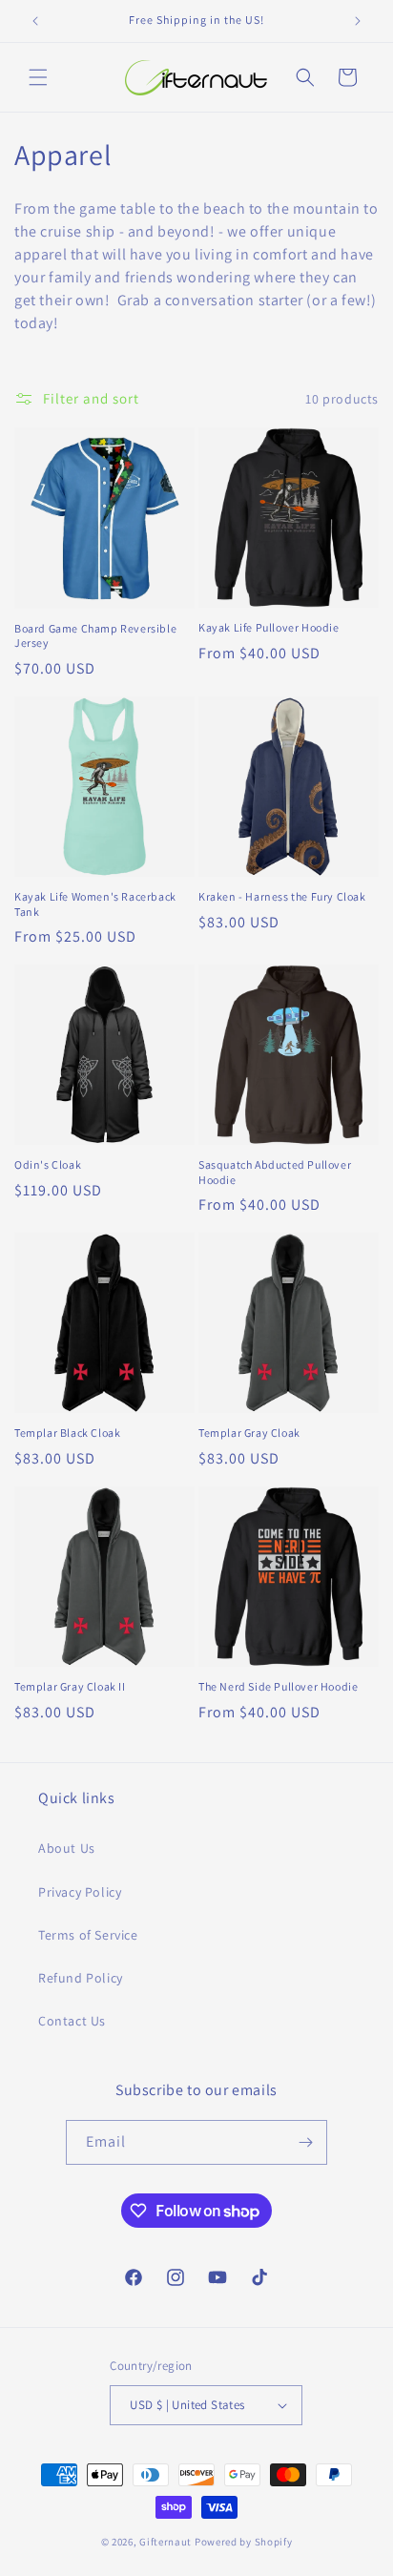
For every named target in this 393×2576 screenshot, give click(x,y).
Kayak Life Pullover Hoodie (269, 627)
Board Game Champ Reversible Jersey (95, 636)
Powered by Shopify (244, 2542)
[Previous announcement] (35, 21)
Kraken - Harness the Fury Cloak (282, 896)
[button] (38, 77)
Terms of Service (88, 1935)
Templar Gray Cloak (249, 1433)
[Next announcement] (358, 21)
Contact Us (72, 2021)
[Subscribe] (305, 2142)
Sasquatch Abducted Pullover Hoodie (275, 1172)
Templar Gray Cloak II (70, 1686)
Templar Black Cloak (67, 1433)
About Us (67, 1848)
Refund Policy (81, 1978)
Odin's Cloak (48, 1164)
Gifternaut (165, 2542)
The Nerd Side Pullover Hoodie (278, 1686)
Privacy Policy (80, 1892)
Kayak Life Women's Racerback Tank (95, 904)
